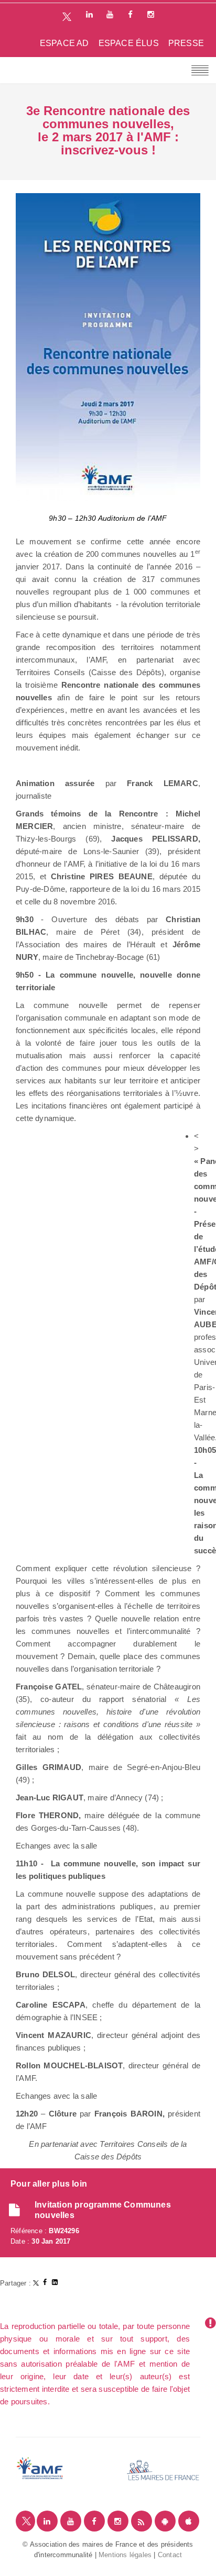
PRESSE (186, 43)
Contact (170, 2555)
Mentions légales (125, 2555)
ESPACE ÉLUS (129, 43)
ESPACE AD (64, 43)
